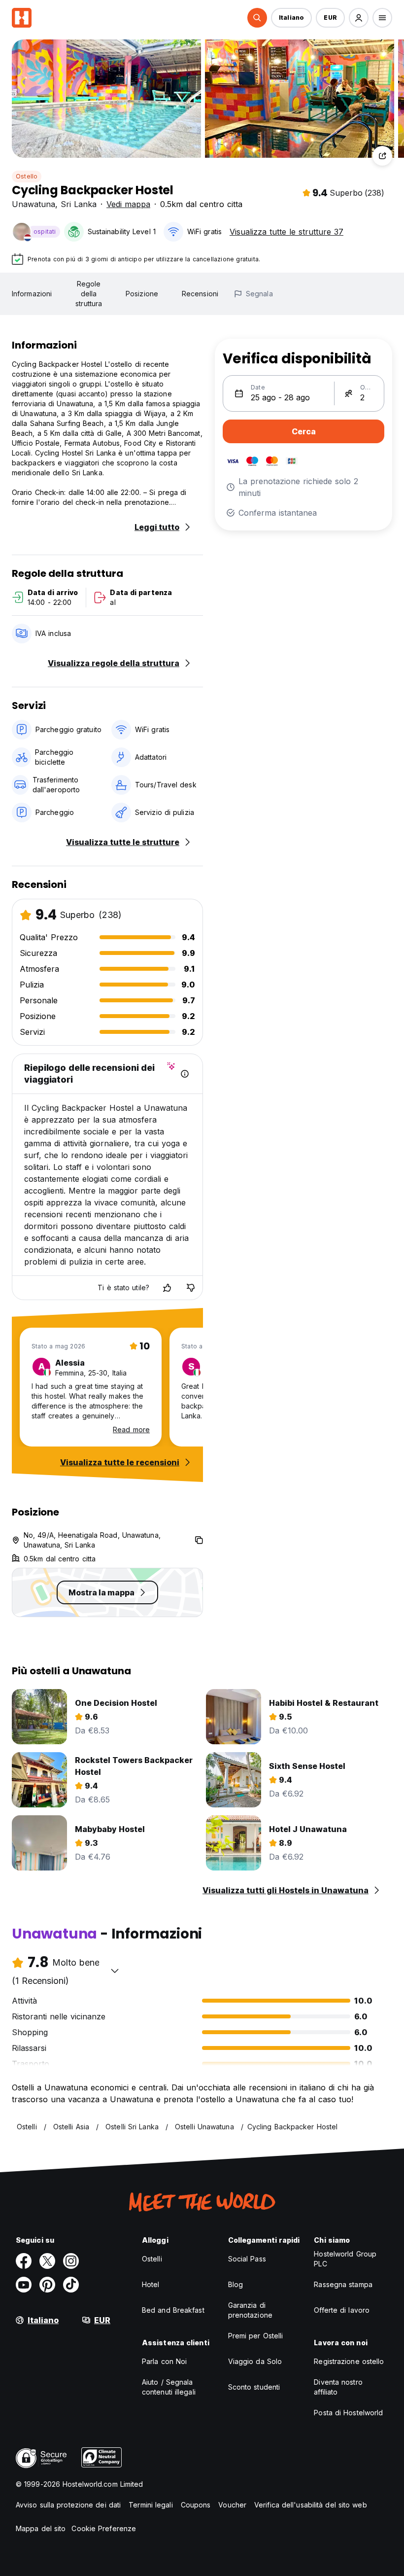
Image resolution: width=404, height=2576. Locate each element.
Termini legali (151, 2505)
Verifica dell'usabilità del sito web (311, 2505)
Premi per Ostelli (256, 2336)
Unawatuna (34, 204)
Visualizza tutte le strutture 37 (286, 232)
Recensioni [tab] (200, 294)
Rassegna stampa (343, 2284)
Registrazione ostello (349, 2361)
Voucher (232, 2505)
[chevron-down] (115, 1971)
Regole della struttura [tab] (89, 294)
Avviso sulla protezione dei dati (68, 2505)
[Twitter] (47, 2261)
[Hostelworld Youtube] (24, 2285)
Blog (236, 2284)
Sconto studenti (254, 2387)
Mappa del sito (41, 2528)
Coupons (196, 2505)
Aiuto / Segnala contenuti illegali (169, 2387)
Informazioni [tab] (32, 294)
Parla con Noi (164, 2361)
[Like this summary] (167, 1288)
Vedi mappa (128, 204)
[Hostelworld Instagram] (71, 2261)
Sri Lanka (79, 204)
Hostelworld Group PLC (345, 2259)
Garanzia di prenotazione (250, 2310)
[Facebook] (24, 2261)
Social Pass (247, 2259)
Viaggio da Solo (255, 2361)
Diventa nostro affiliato (338, 2387)
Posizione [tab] (142, 294)
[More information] (185, 1074)
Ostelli (152, 2259)
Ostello (27, 176)
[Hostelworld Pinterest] (47, 2285)
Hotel (151, 2284)
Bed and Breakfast (173, 2310)
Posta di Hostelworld (348, 2413)
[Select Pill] (257, 18)
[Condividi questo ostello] (382, 156)
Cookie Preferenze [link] (104, 2528)
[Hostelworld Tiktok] (71, 2285)
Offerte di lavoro (342, 2310)
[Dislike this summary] (191, 1288)
